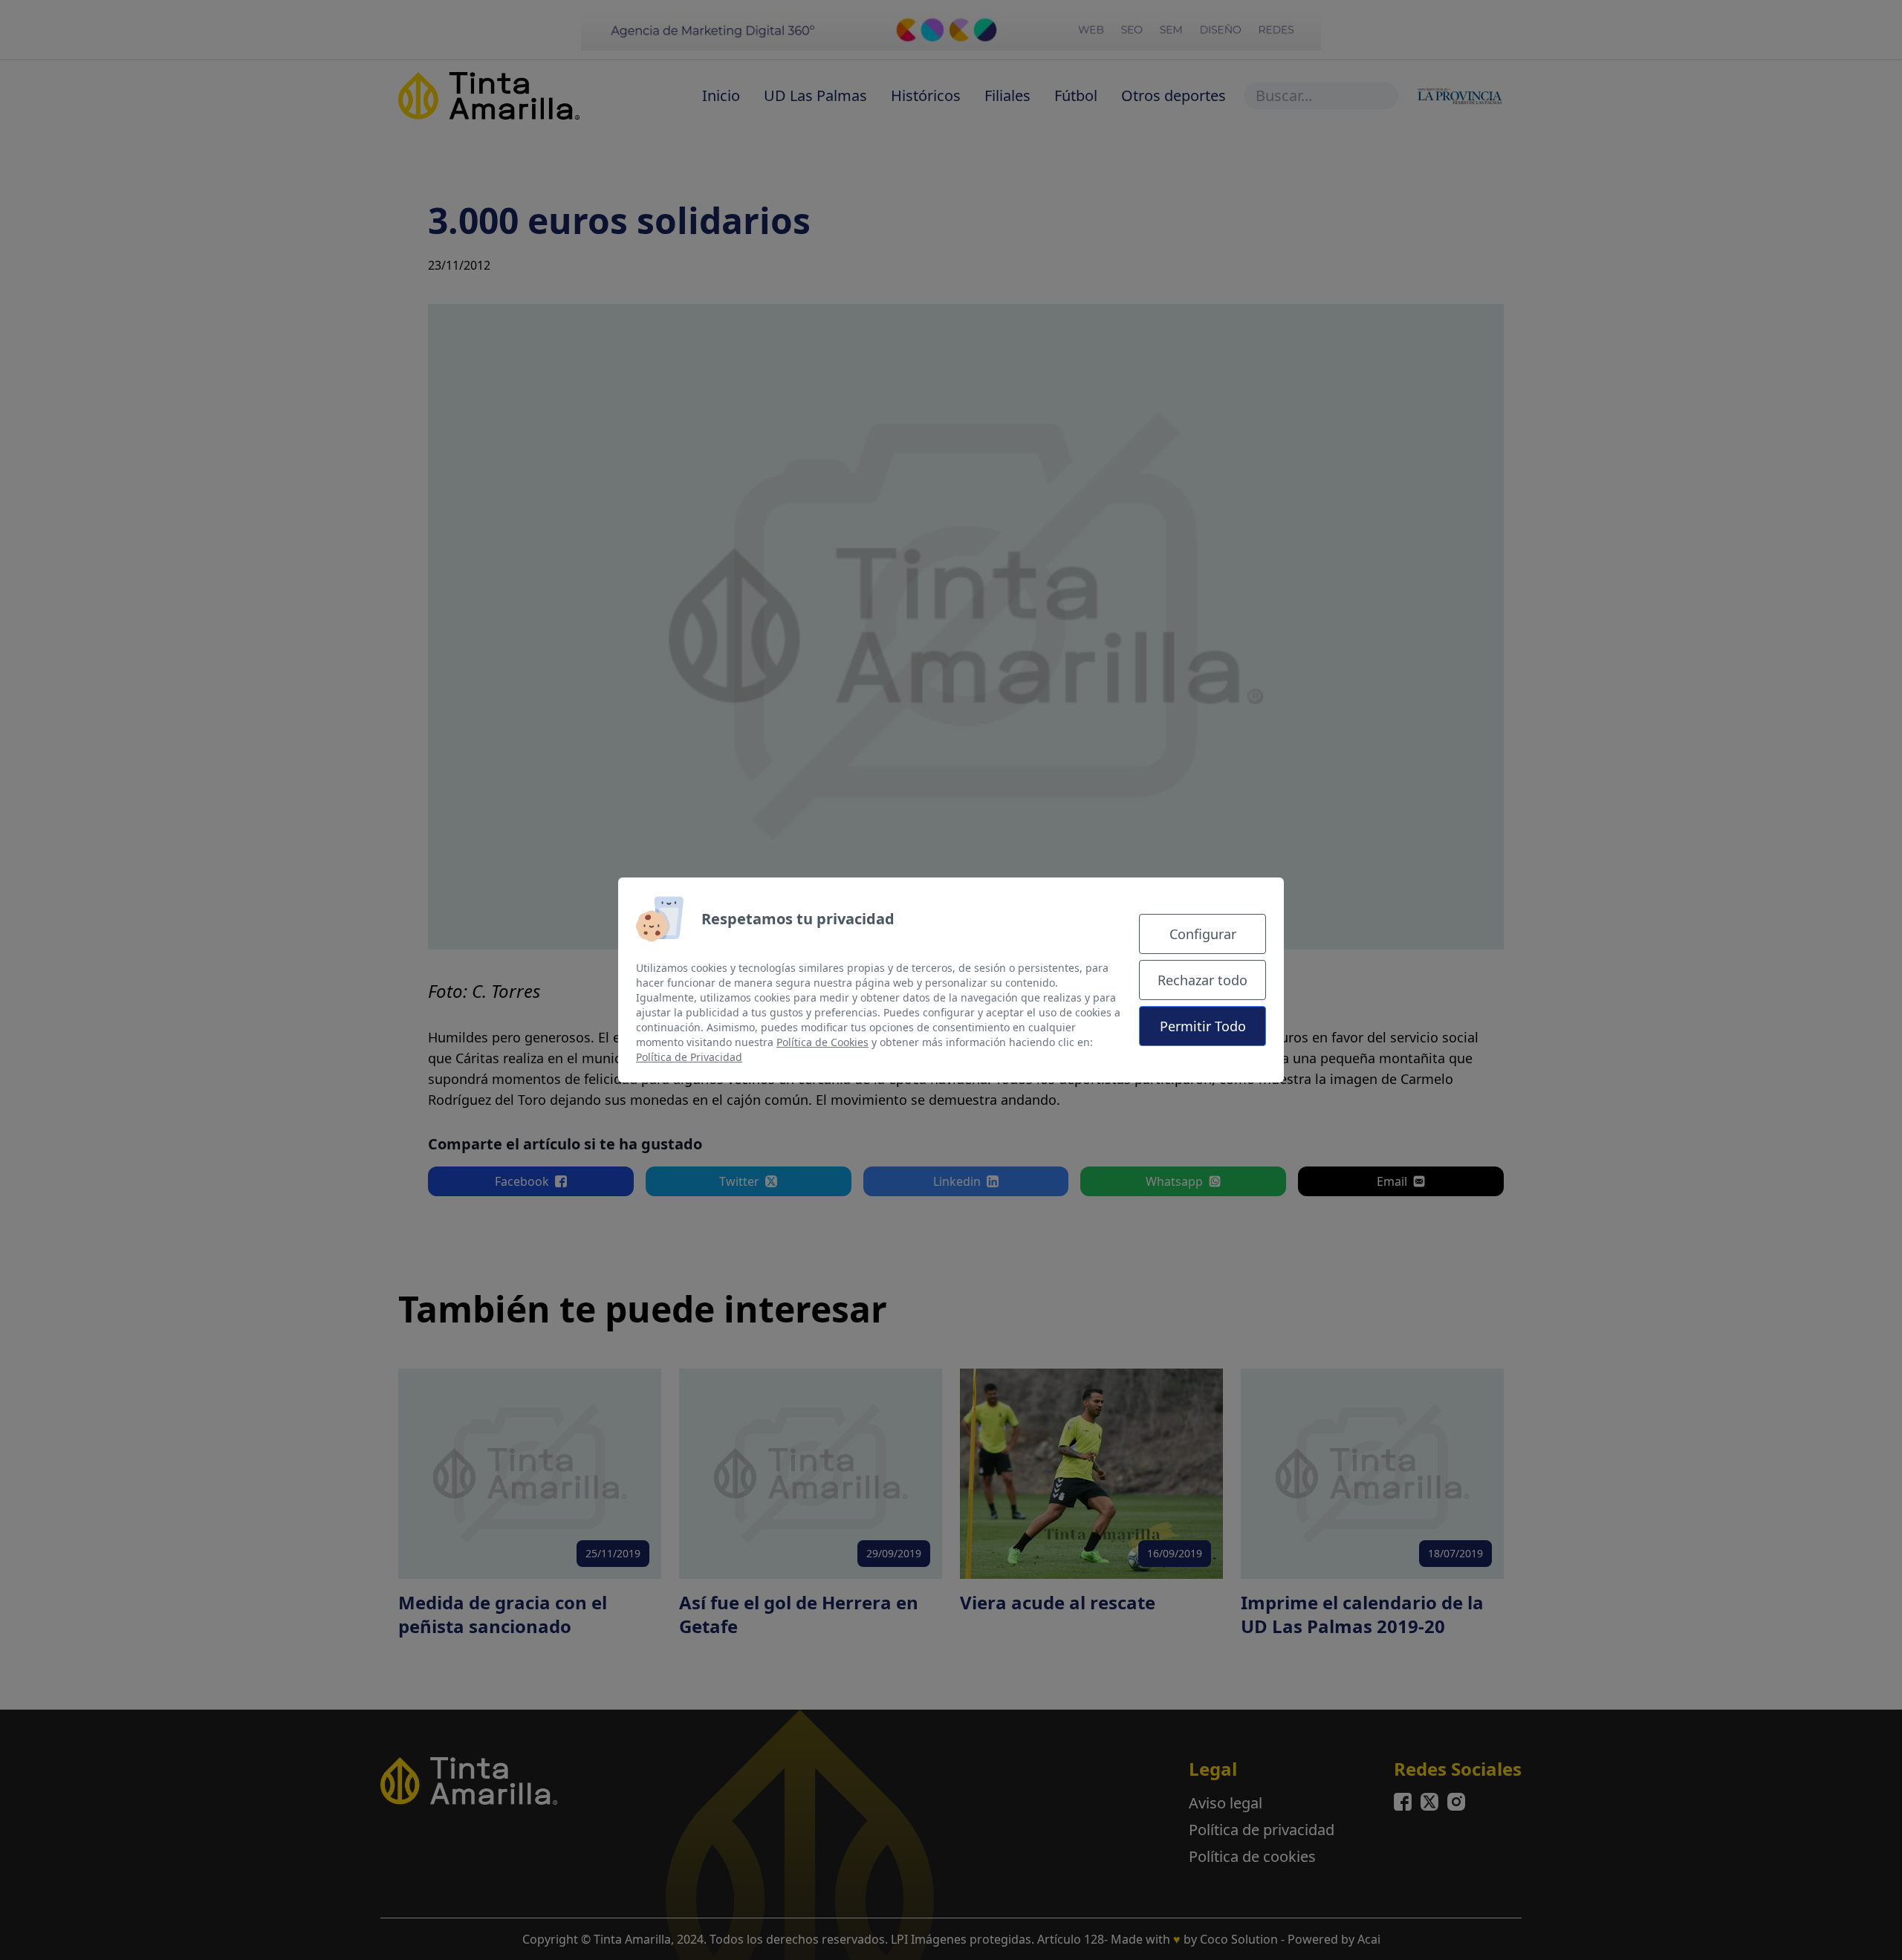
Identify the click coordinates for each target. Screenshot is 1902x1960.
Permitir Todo (1203, 1026)
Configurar (1203, 934)
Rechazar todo (1202, 980)
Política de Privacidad (689, 1057)
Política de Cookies (822, 1042)
